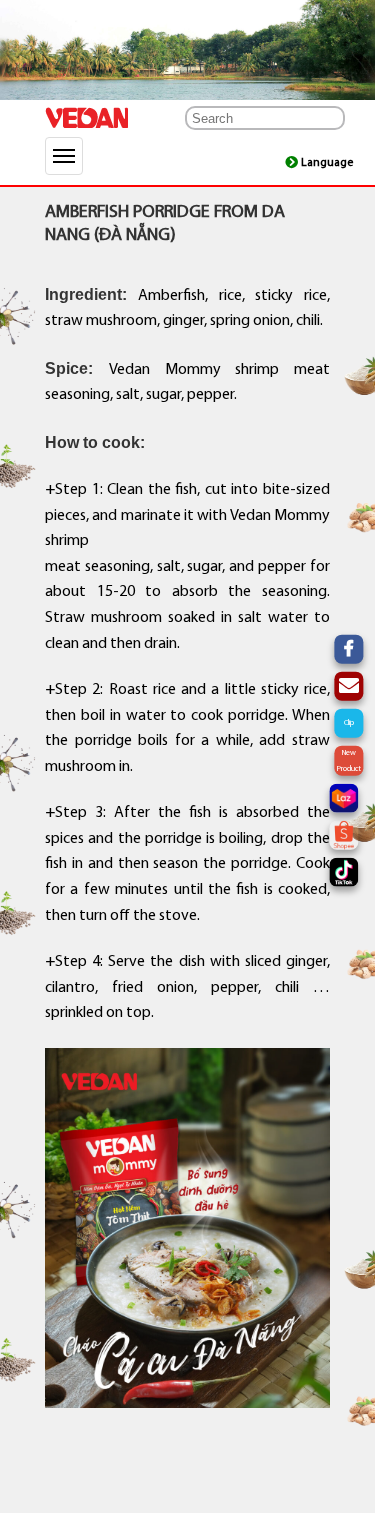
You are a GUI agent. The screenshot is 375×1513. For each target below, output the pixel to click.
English (322, 162)
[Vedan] (92, 118)
